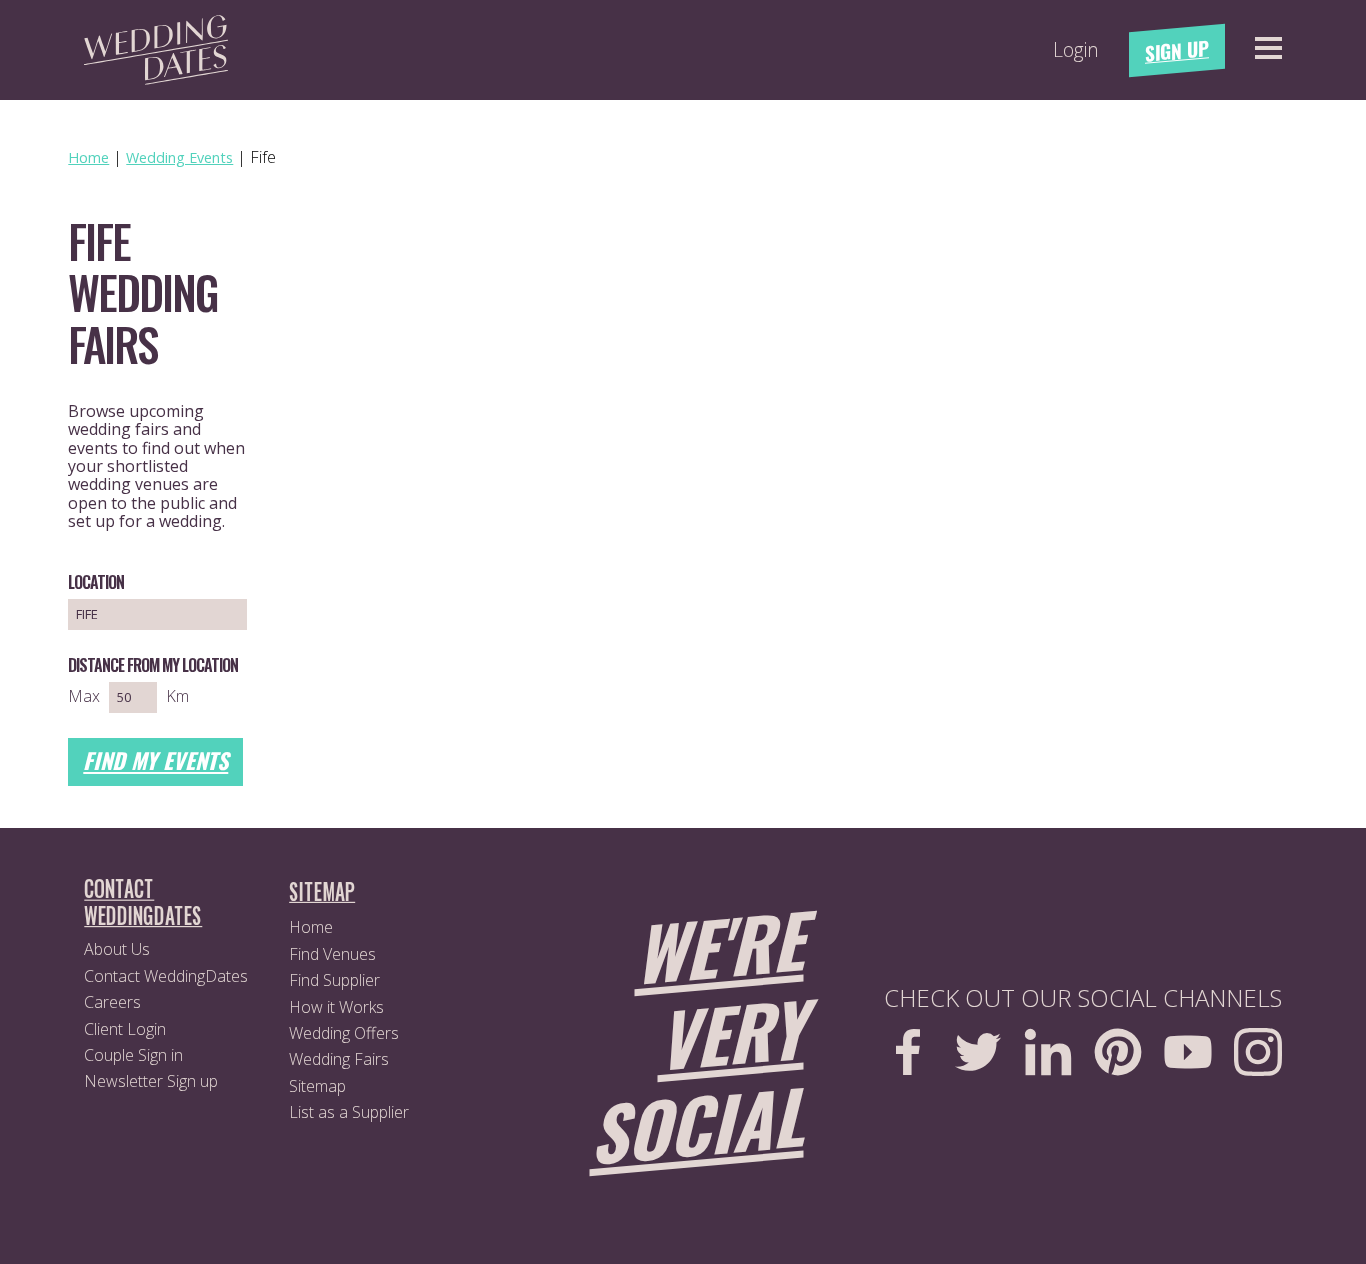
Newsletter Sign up (151, 1081)
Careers (112, 1002)
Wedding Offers (344, 1033)
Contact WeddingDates (166, 976)
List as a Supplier (349, 1112)
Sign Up (1177, 50)
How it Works (336, 1007)
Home (311, 927)
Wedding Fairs (339, 1059)
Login (1076, 50)
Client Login (125, 1029)
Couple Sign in (133, 1055)
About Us (117, 949)
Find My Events (155, 760)
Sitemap (317, 1086)
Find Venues (332, 954)
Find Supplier (334, 980)
